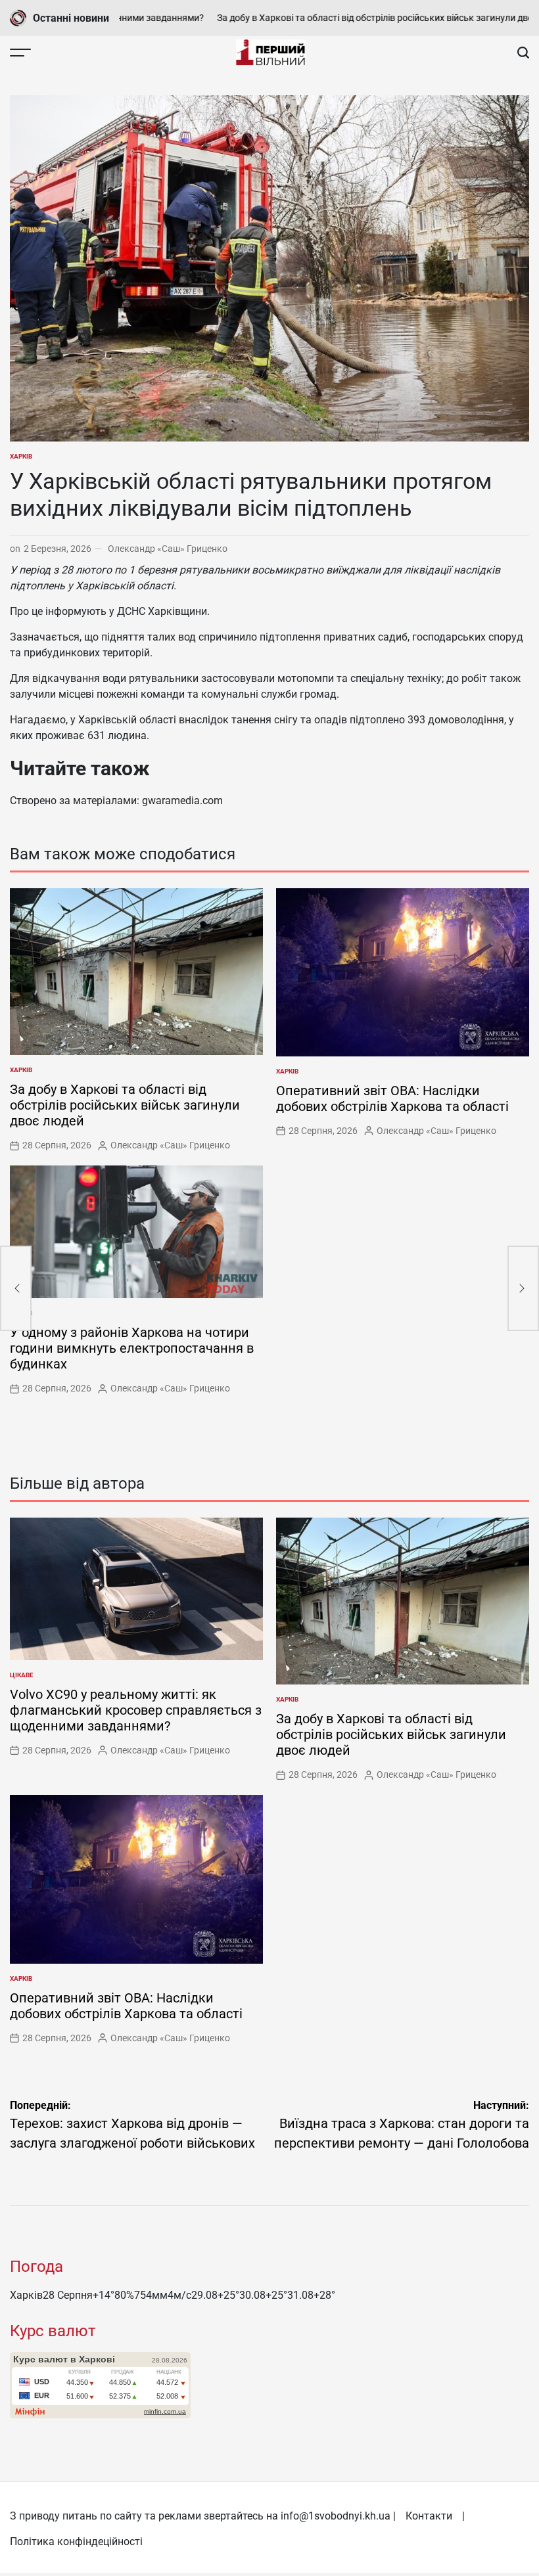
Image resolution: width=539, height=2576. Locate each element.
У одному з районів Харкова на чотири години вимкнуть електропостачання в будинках (132, 1348)
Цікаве (22, 1675)
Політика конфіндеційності (76, 2542)
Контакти (429, 2516)
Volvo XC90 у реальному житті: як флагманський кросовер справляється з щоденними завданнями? (136, 1710)
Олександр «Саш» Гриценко (168, 549)
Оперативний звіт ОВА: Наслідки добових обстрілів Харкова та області (392, 1098)
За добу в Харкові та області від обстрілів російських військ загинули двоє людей (348, 18)
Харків (21, 456)
